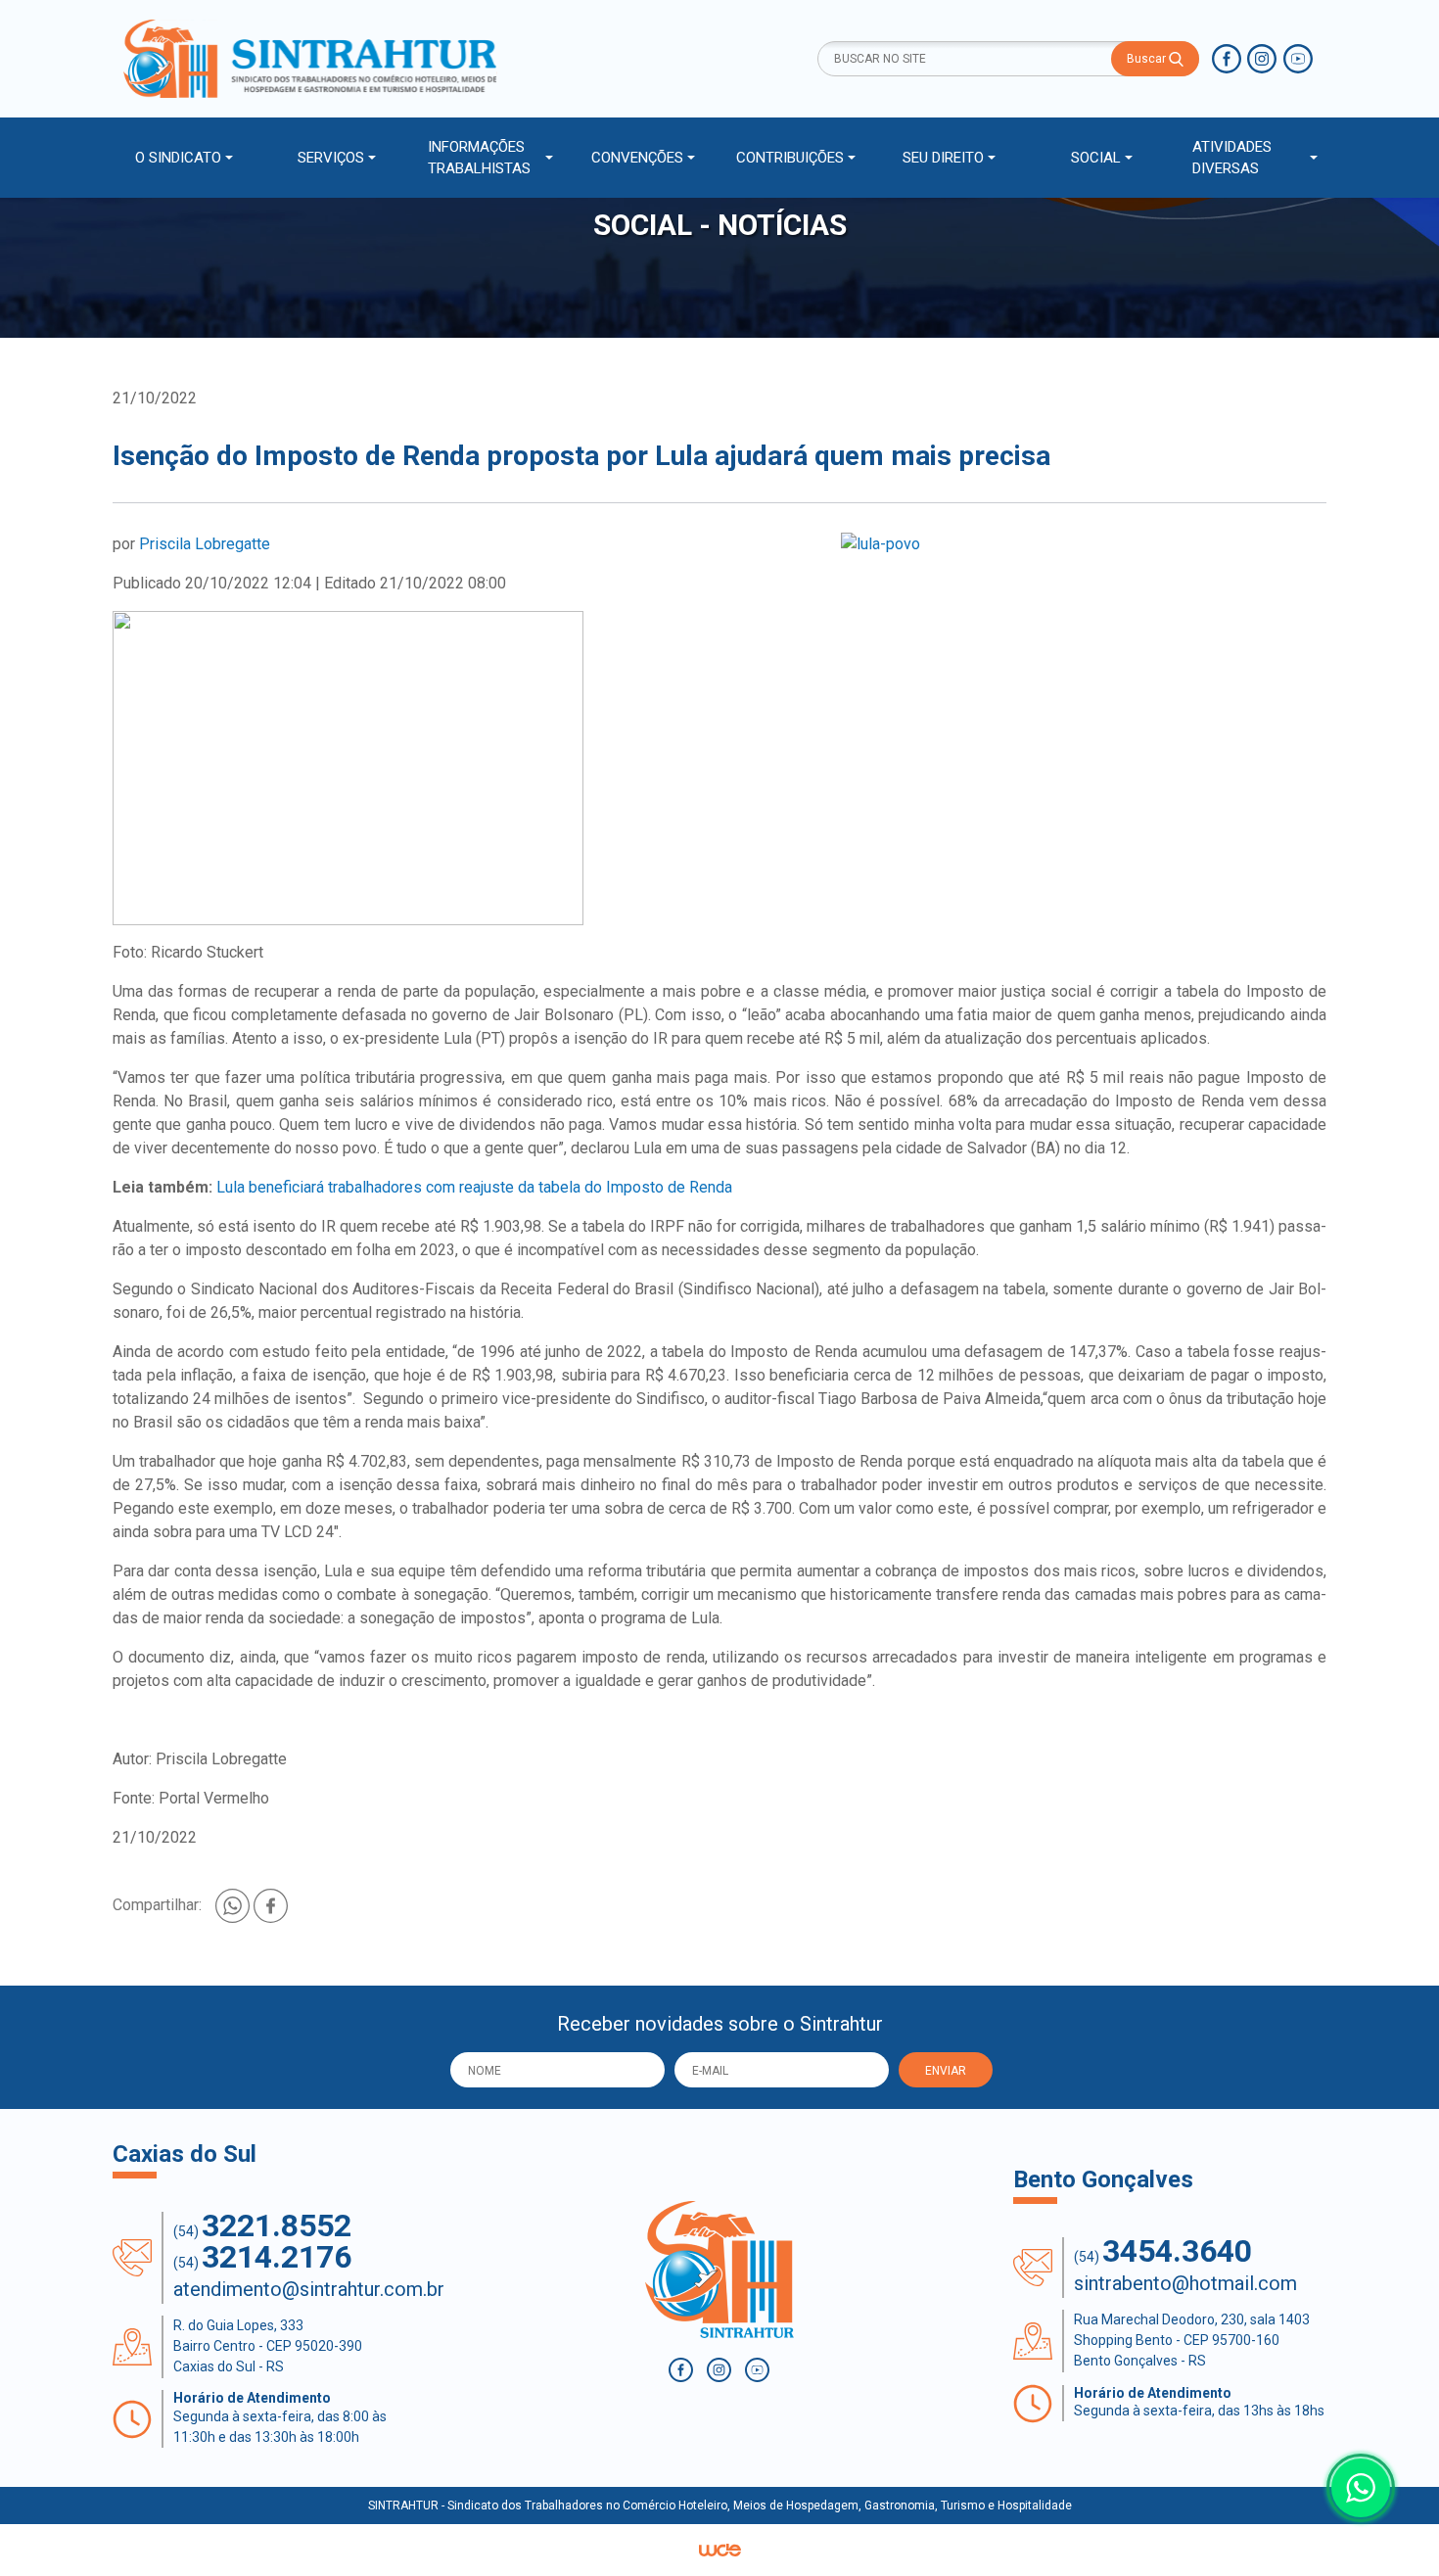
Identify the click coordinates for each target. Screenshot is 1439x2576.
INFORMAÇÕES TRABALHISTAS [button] (479, 158)
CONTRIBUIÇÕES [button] (790, 158)
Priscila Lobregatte (205, 544)
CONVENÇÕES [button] (637, 158)
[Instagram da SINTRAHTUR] (1262, 59)
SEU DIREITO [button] (943, 158)
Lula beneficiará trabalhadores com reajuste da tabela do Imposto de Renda (474, 1187)
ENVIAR (946, 2071)
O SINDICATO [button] (178, 158)
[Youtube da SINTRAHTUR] (1298, 59)
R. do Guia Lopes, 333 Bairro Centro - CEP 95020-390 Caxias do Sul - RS (268, 2346)
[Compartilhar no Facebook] (271, 1904)
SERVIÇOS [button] (331, 158)
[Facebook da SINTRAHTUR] (1227, 59)
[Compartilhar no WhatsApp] (234, 1904)
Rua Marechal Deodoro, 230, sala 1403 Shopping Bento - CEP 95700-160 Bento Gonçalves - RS (1192, 2340)
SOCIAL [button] (1096, 158)
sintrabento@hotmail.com (1185, 2283)
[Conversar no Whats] (1361, 2488)
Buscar (1148, 59)
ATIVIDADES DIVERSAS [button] (1232, 158)
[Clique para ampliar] (1084, 544)
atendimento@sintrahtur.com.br (309, 2289)
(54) (262, 2226)
